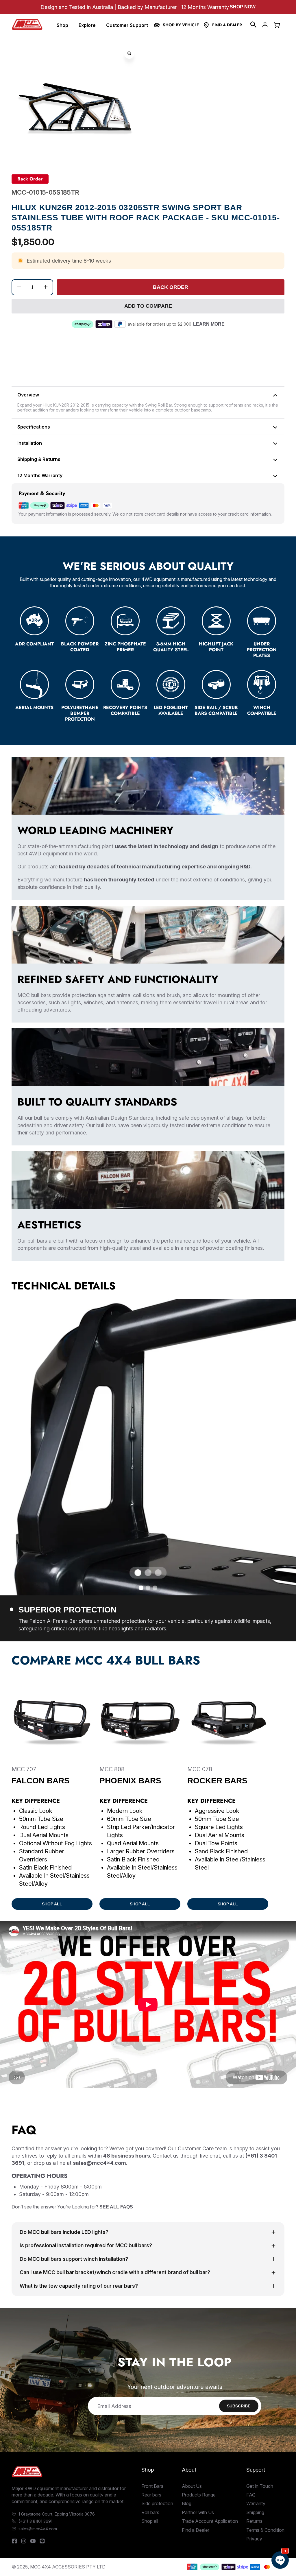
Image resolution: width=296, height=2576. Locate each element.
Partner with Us (198, 2512)
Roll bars (150, 2512)
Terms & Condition (265, 2530)
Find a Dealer (227, 25)
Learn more (209, 324)
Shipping (255, 2512)
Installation (30, 443)
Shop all (150, 2521)
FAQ (251, 2495)
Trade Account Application (210, 2521)
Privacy (254, 2539)
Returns (254, 2521)
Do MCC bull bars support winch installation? (74, 2259)
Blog (187, 2503)
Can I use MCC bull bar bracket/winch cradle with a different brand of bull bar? (115, 2272)
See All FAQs (116, 2207)
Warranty (256, 2503)
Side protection (157, 2503)
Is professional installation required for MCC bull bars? (86, 2245)
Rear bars (151, 2495)
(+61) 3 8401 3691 (35, 2521)
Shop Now (243, 7)
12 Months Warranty (40, 475)
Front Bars (152, 2486)
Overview (28, 395)
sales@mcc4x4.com (38, 2529)
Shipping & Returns (39, 459)
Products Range (199, 2495)
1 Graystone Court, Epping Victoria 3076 (57, 2514)
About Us (192, 2486)
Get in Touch (260, 2486)
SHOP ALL (52, 1904)
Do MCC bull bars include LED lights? (64, 2232)
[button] (254, 25)
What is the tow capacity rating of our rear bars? (79, 2286)
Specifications (34, 427)
